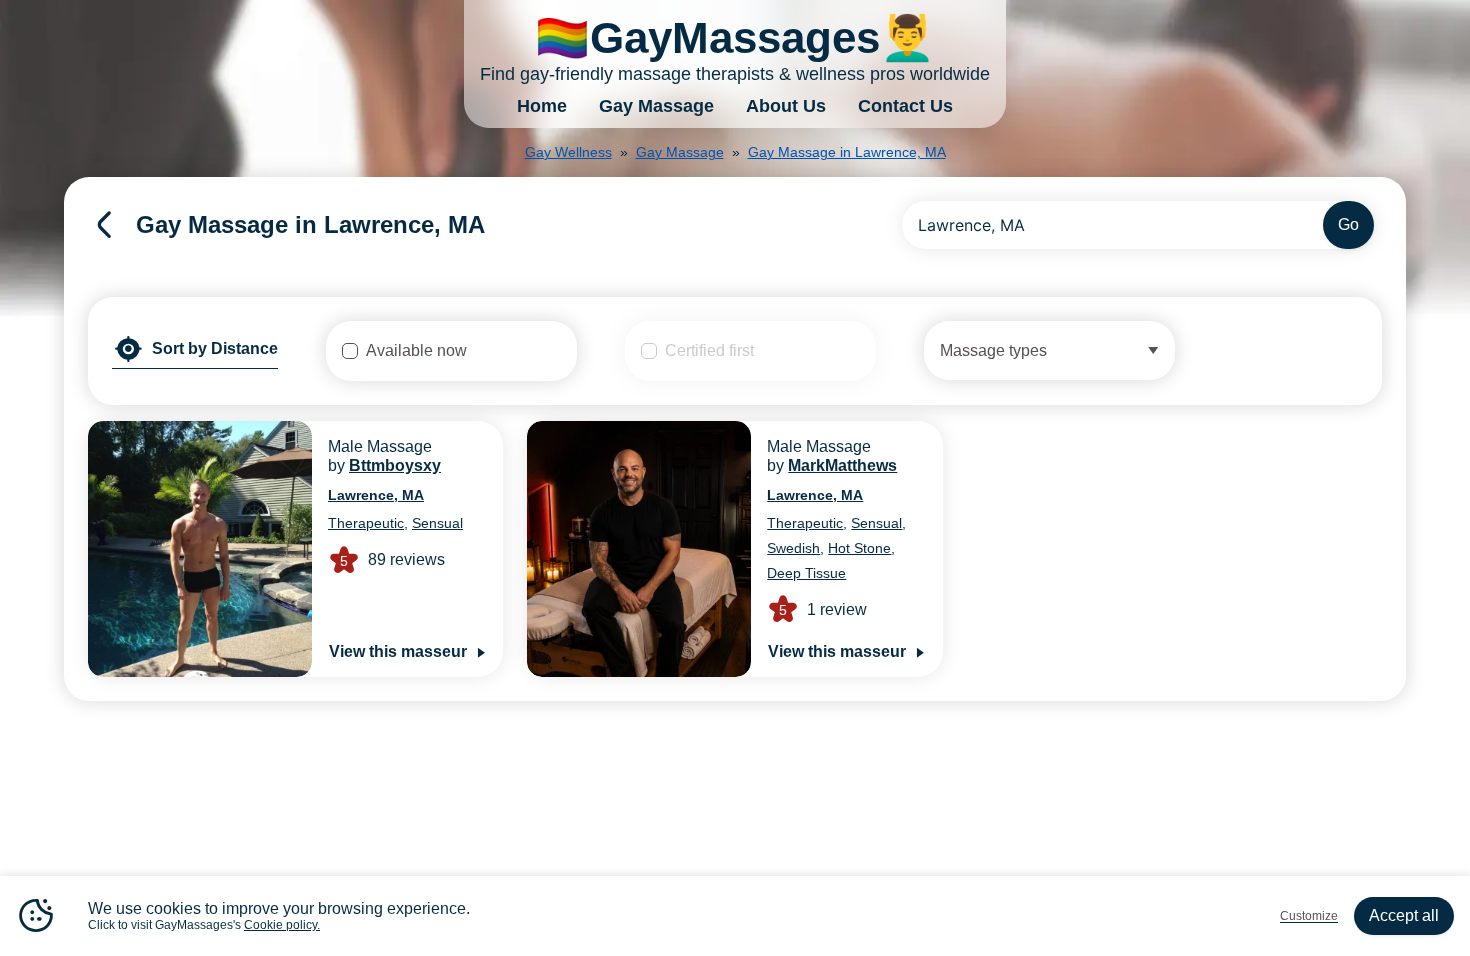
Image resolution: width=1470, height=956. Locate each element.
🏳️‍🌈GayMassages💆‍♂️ (735, 38)
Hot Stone (859, 548)
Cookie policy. (282, 925)
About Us (786, 106)
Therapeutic (366, 523)
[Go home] (104, 225)
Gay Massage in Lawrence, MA (847, 152)
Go (1348, 224)
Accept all (1404, 915)
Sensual (437, 523)
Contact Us (905, 106)
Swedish (793, 548)
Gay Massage (656, 106)
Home (542, 106)
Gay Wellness (568, 152)
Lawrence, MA (376, 495)
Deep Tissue (806, 573)
